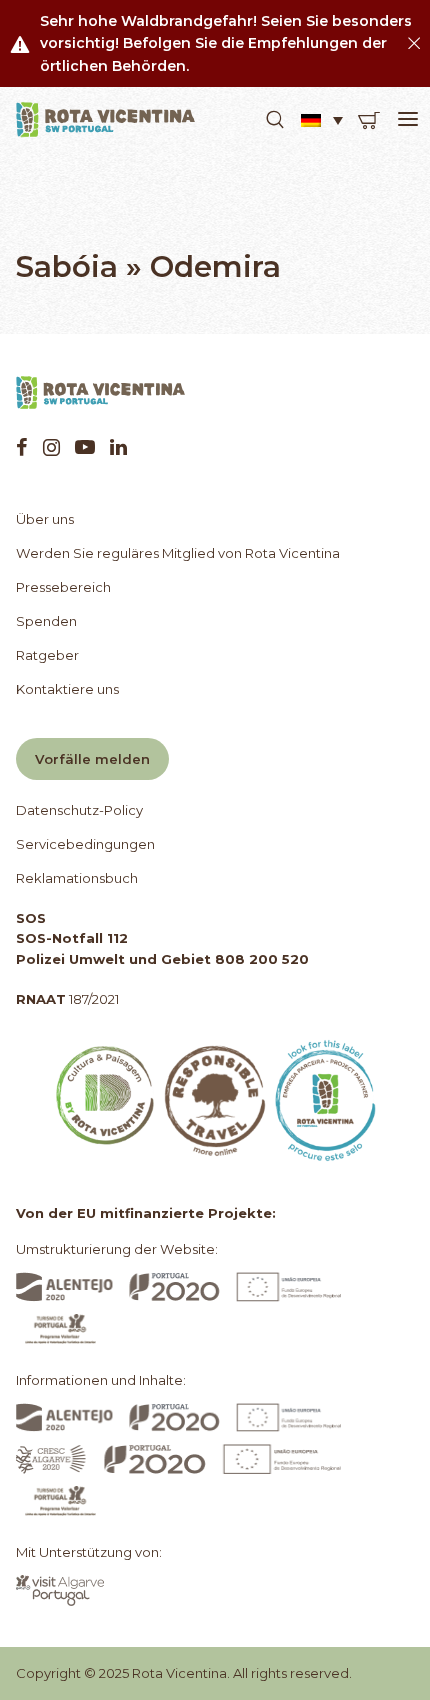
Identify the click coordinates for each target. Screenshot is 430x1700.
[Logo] (106, 120)
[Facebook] (22, 447)
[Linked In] (118, 447)
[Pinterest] (85, 447)
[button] (275, 120)
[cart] (369, 120)
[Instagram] (51, 447)
